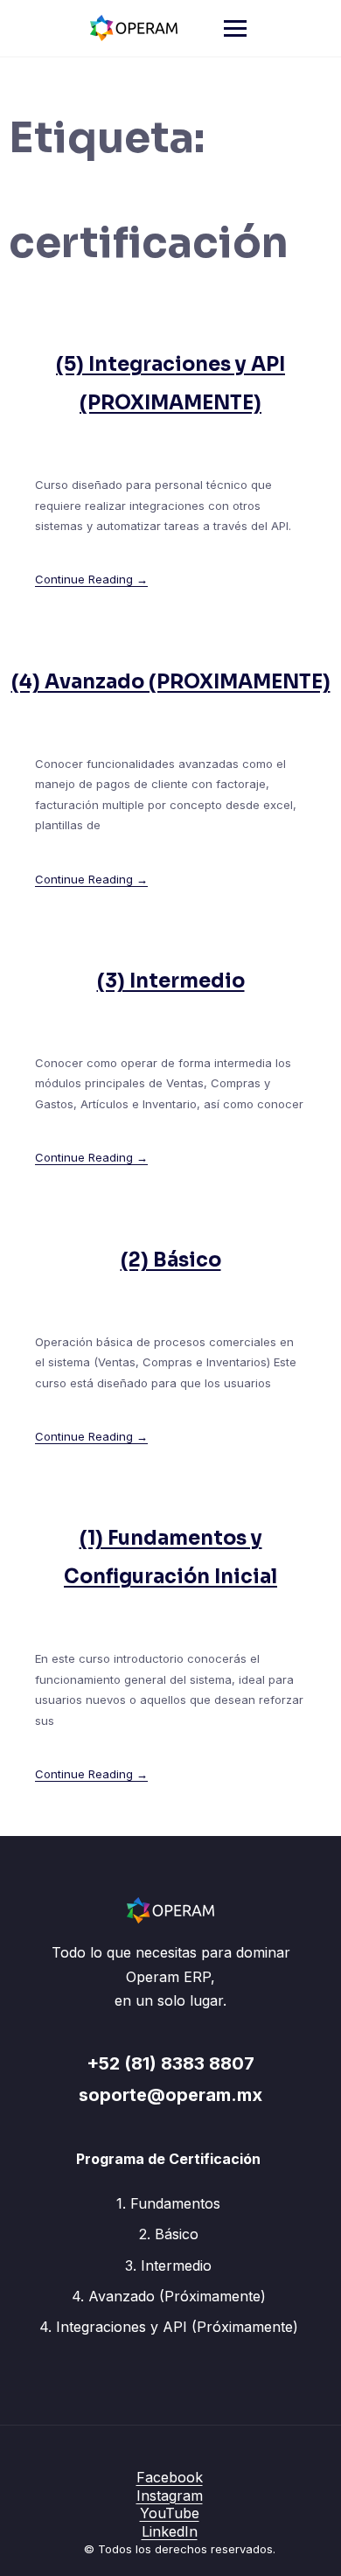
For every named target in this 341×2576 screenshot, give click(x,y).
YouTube (170, 2513)
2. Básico (169, 2234)
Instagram (170, 2496)
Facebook (170, 2477)
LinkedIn (170, 2531)
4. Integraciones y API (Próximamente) (169, 2327)
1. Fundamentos (168, 2203)
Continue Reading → (91, 579)
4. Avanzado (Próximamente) (169, 2296)
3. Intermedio (168, 2265)
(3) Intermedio (171, 981)
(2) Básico (171, 1260)
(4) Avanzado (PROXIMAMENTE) (171, 682)
